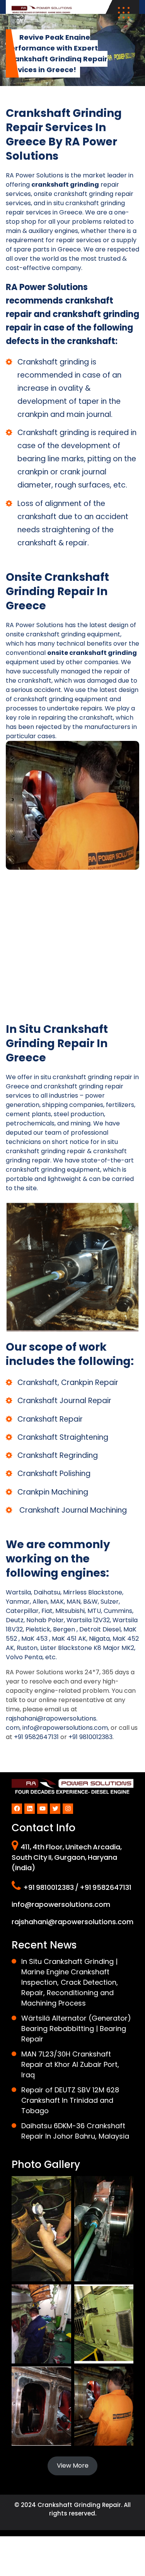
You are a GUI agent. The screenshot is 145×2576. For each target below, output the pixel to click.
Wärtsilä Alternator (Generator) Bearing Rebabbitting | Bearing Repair (76, 2029)
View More (73, 2466)
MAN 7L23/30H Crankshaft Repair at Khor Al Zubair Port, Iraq (70, 2064)
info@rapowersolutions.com (65, 1728)
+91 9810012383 (90, 1737)
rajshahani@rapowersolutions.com (72, 1922)
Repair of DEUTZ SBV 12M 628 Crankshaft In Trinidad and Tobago (70, 2100)
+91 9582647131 (36, 1737)
